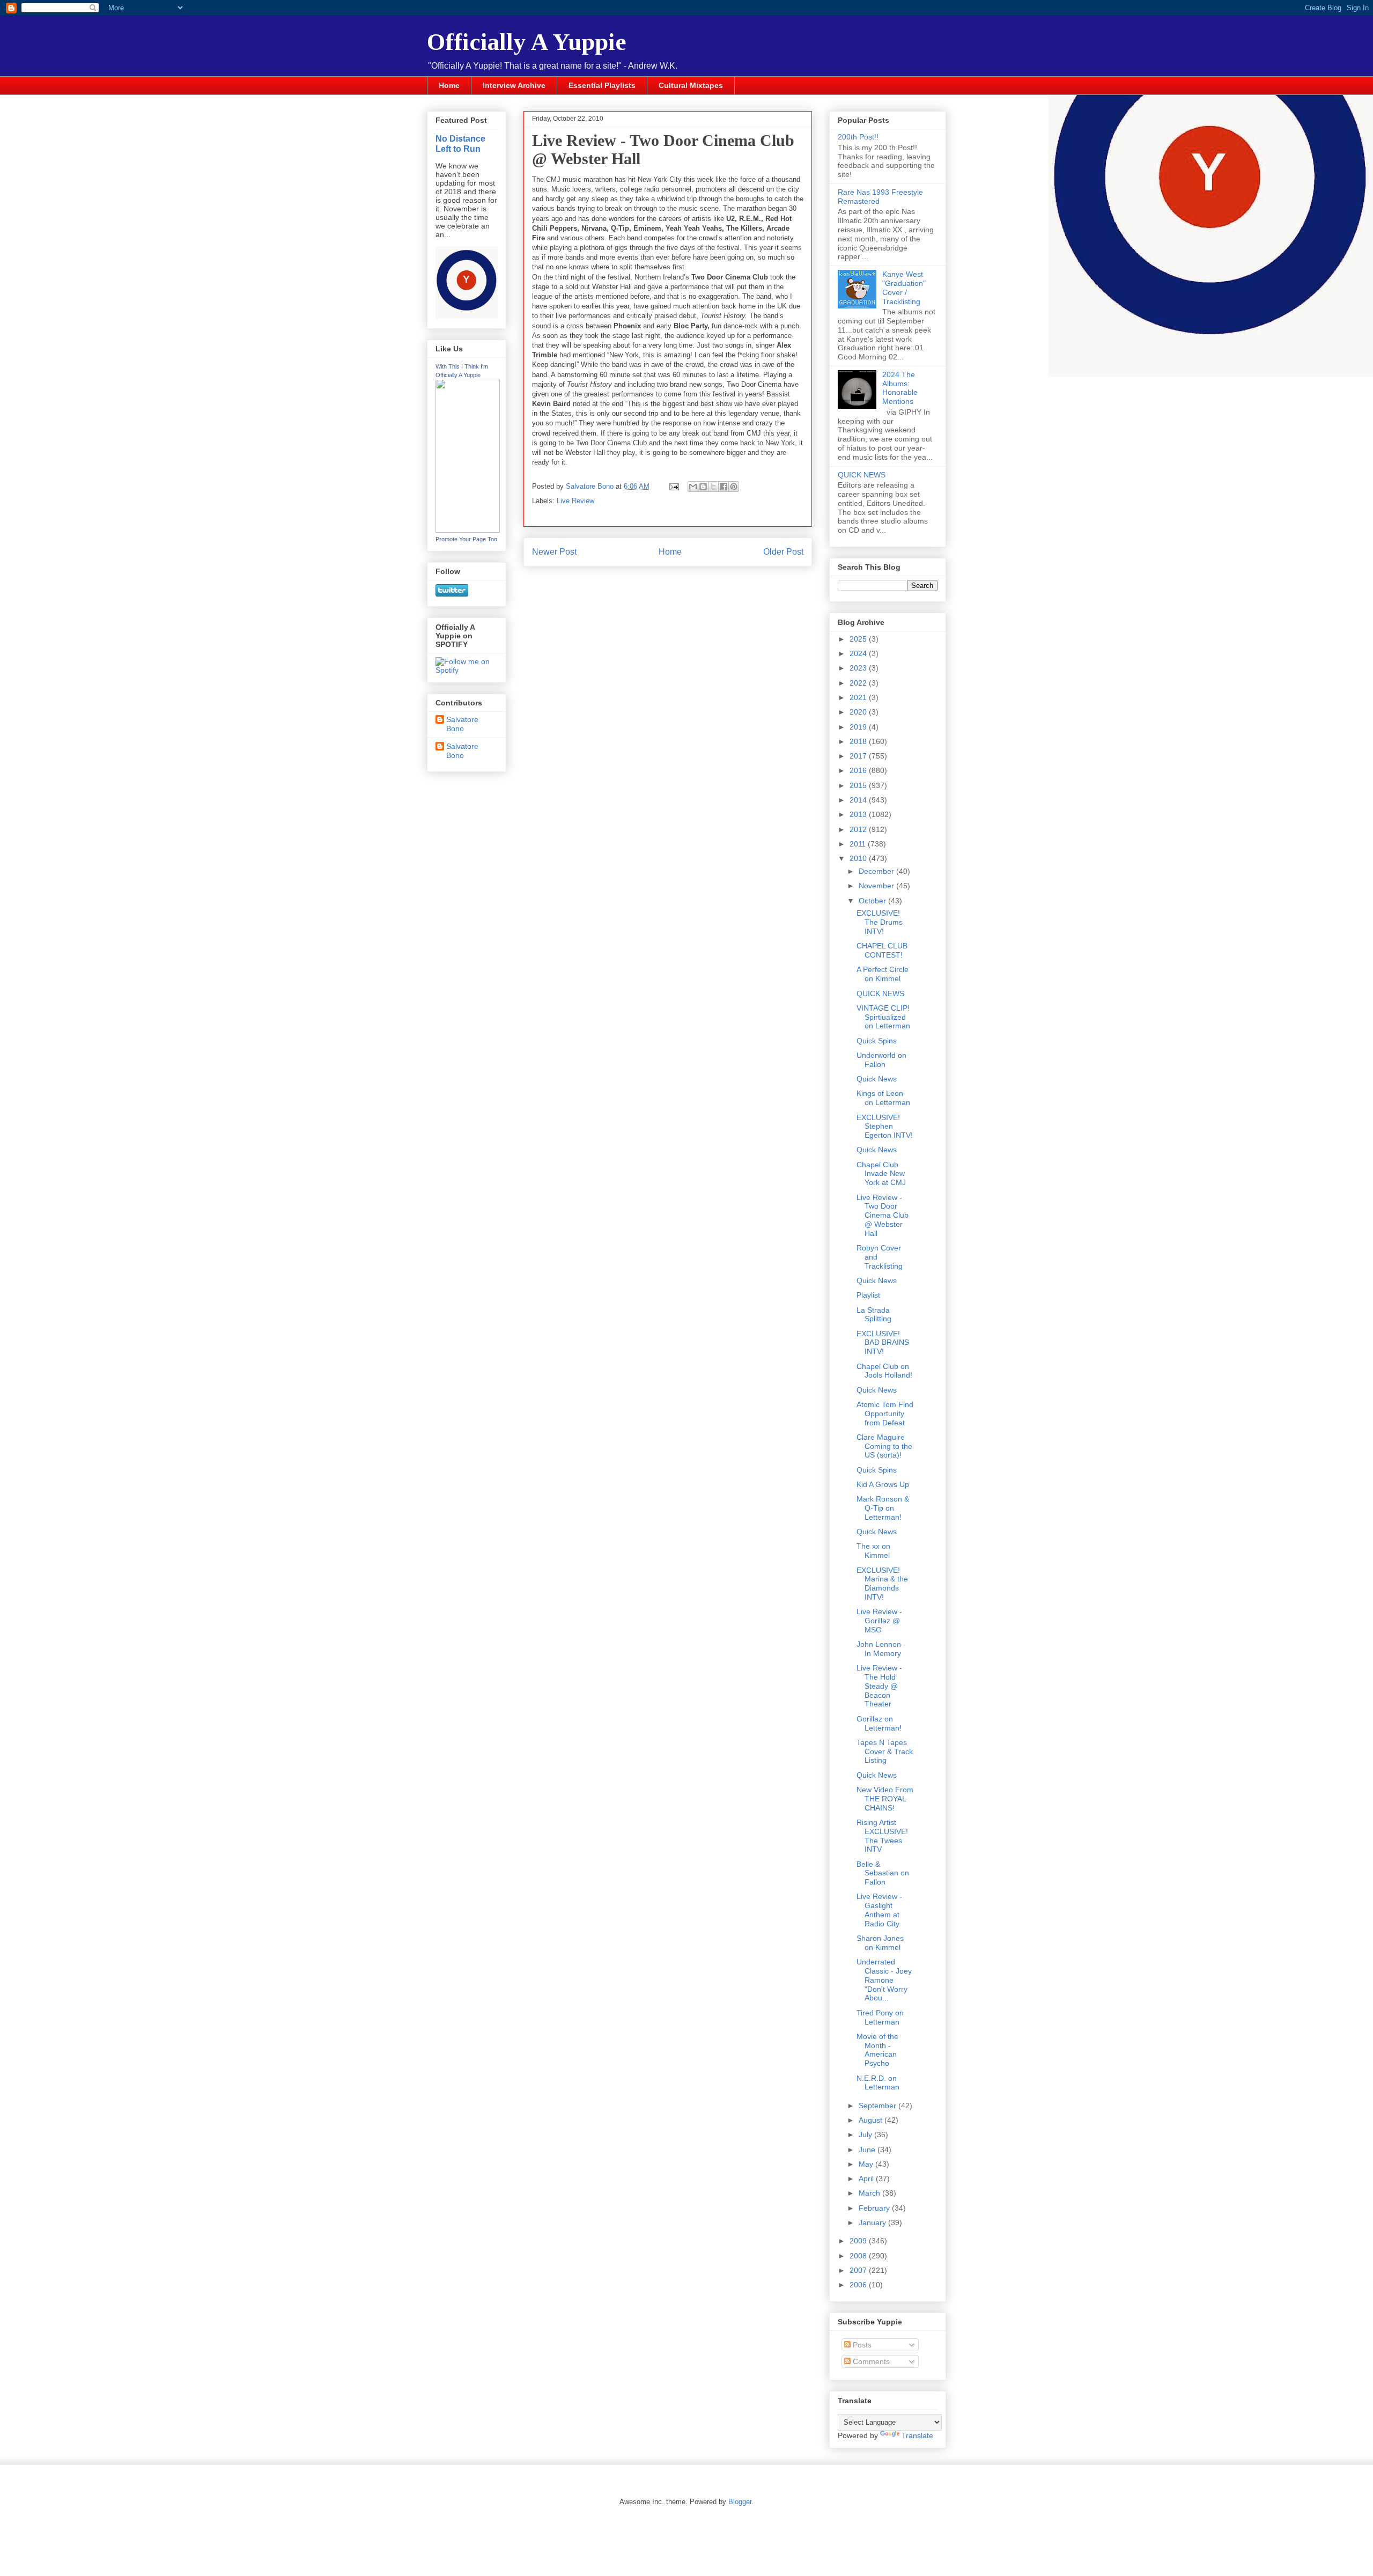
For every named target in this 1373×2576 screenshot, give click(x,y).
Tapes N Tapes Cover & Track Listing (885, 1751)
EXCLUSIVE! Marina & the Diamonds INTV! (882, 1584)
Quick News (877, 1079)
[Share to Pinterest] (734, 487)
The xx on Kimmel (873, 1551)
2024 (859, 653)
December (877, 871)
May (867, 2164)
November (877, 886)
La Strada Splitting (874, 1315)
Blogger (740, 2502)
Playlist (868, 1295)
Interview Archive (514, 85)
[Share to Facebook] (724, 487)
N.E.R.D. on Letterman (878, 2083)
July (866, 2135)
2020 (859, 712)
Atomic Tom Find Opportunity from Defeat (885, 1414)
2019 (859, 727)
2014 (859, 800)
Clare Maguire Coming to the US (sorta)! (884, 1446)
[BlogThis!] (703, 487)
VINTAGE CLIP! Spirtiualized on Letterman (883, 1017)
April (867, 2178)
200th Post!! (858, 137)
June (868, 2150)
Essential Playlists (602, 85)
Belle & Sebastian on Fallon (883, 1873)
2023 (859, 668)
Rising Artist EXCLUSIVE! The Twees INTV (882, 1836)
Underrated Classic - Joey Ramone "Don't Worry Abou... (884, 1980)
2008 (859, 2256)
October (873, 901)
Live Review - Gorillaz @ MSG (879, 1621)
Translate (917, 2435)
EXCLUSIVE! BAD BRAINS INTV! (883, 1343)
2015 (859, 785)
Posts (861, 2345)
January (873, 2222)
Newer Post (554, 552)
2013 (859, 814)
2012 (859, 829)
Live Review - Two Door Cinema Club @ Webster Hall (883, 1215)
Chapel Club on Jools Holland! (884, 1371)
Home (449, 85)
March (870, 2193)
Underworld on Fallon (881, 1060)
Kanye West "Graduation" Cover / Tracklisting (904, 288)
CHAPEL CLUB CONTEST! (882, 950)
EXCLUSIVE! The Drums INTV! (880, 922)
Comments (870, 2361)
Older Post (783, 552)
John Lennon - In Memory (881, 1649)
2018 (859, 741)
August (872, 2120)
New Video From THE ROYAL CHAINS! (885, 1799)
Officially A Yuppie (527, 42)
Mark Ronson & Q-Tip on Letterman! (883, 1508)
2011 (859, 844)
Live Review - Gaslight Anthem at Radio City (879, 1910)
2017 (859, 756)
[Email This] (693, 487)
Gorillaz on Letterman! (879, 1723)
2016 (859, 770)
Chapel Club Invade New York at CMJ (881, 1174)
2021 (859, 697)
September (879, 2106)
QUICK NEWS (862, 475)
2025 (859, 639)
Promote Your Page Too (466, 539)
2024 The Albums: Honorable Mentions (900, 388)
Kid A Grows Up (883, 1484)
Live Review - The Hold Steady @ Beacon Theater (879, 1686)
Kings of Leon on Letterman (883, 1098)
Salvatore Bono (462, 724)
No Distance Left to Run (460, 143)
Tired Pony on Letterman (880, 2017)
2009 (859, 2241)
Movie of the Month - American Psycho (877, 2050)
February (875, 2208)
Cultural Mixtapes (691, 85)
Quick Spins (877, 1041)
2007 (859, 2270)
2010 (859, 858)
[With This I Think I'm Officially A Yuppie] (468, 530)
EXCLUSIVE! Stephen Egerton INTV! (885, 1127)
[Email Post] (673, 486)
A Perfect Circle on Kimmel (883, 974)
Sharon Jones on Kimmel (880, 1943)
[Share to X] (713, 487)
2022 (859, 683)
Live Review (575, 501)
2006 (859, 2285)
